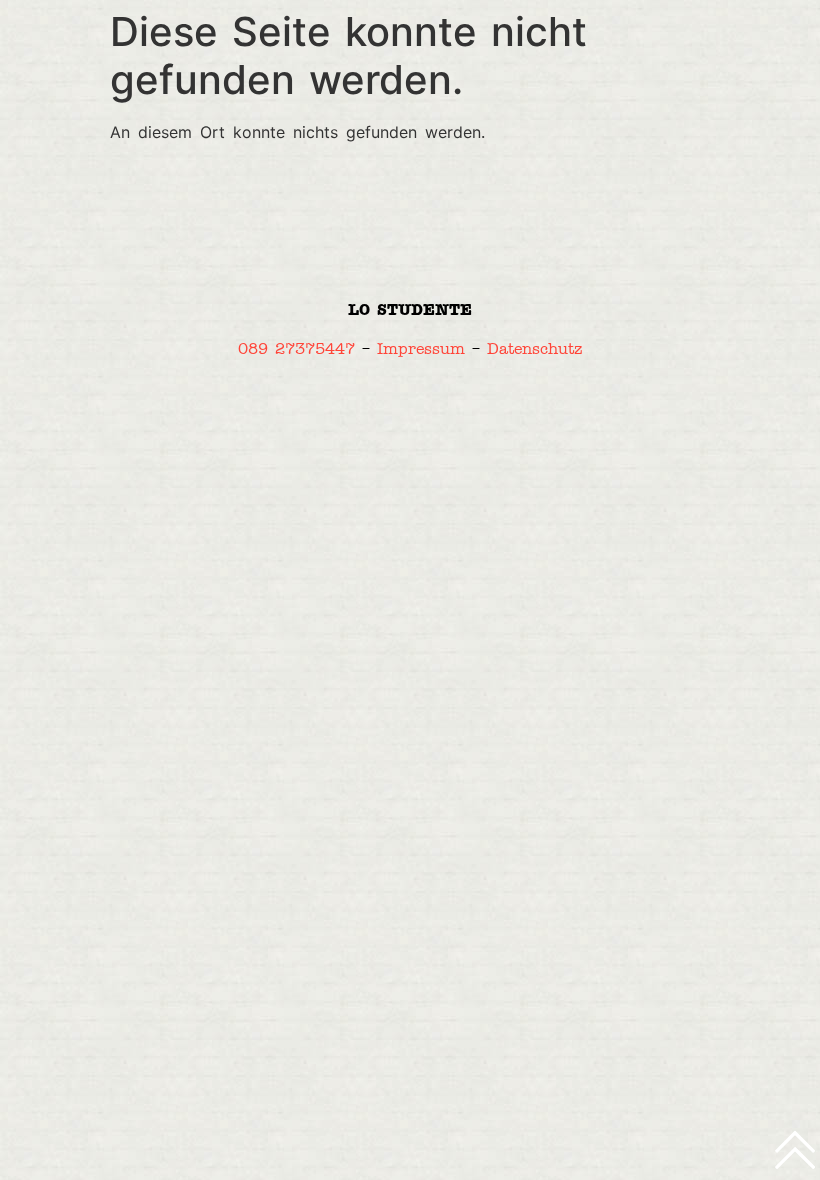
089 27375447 (296, 348)
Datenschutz (534, 348)
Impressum (421, 348)
